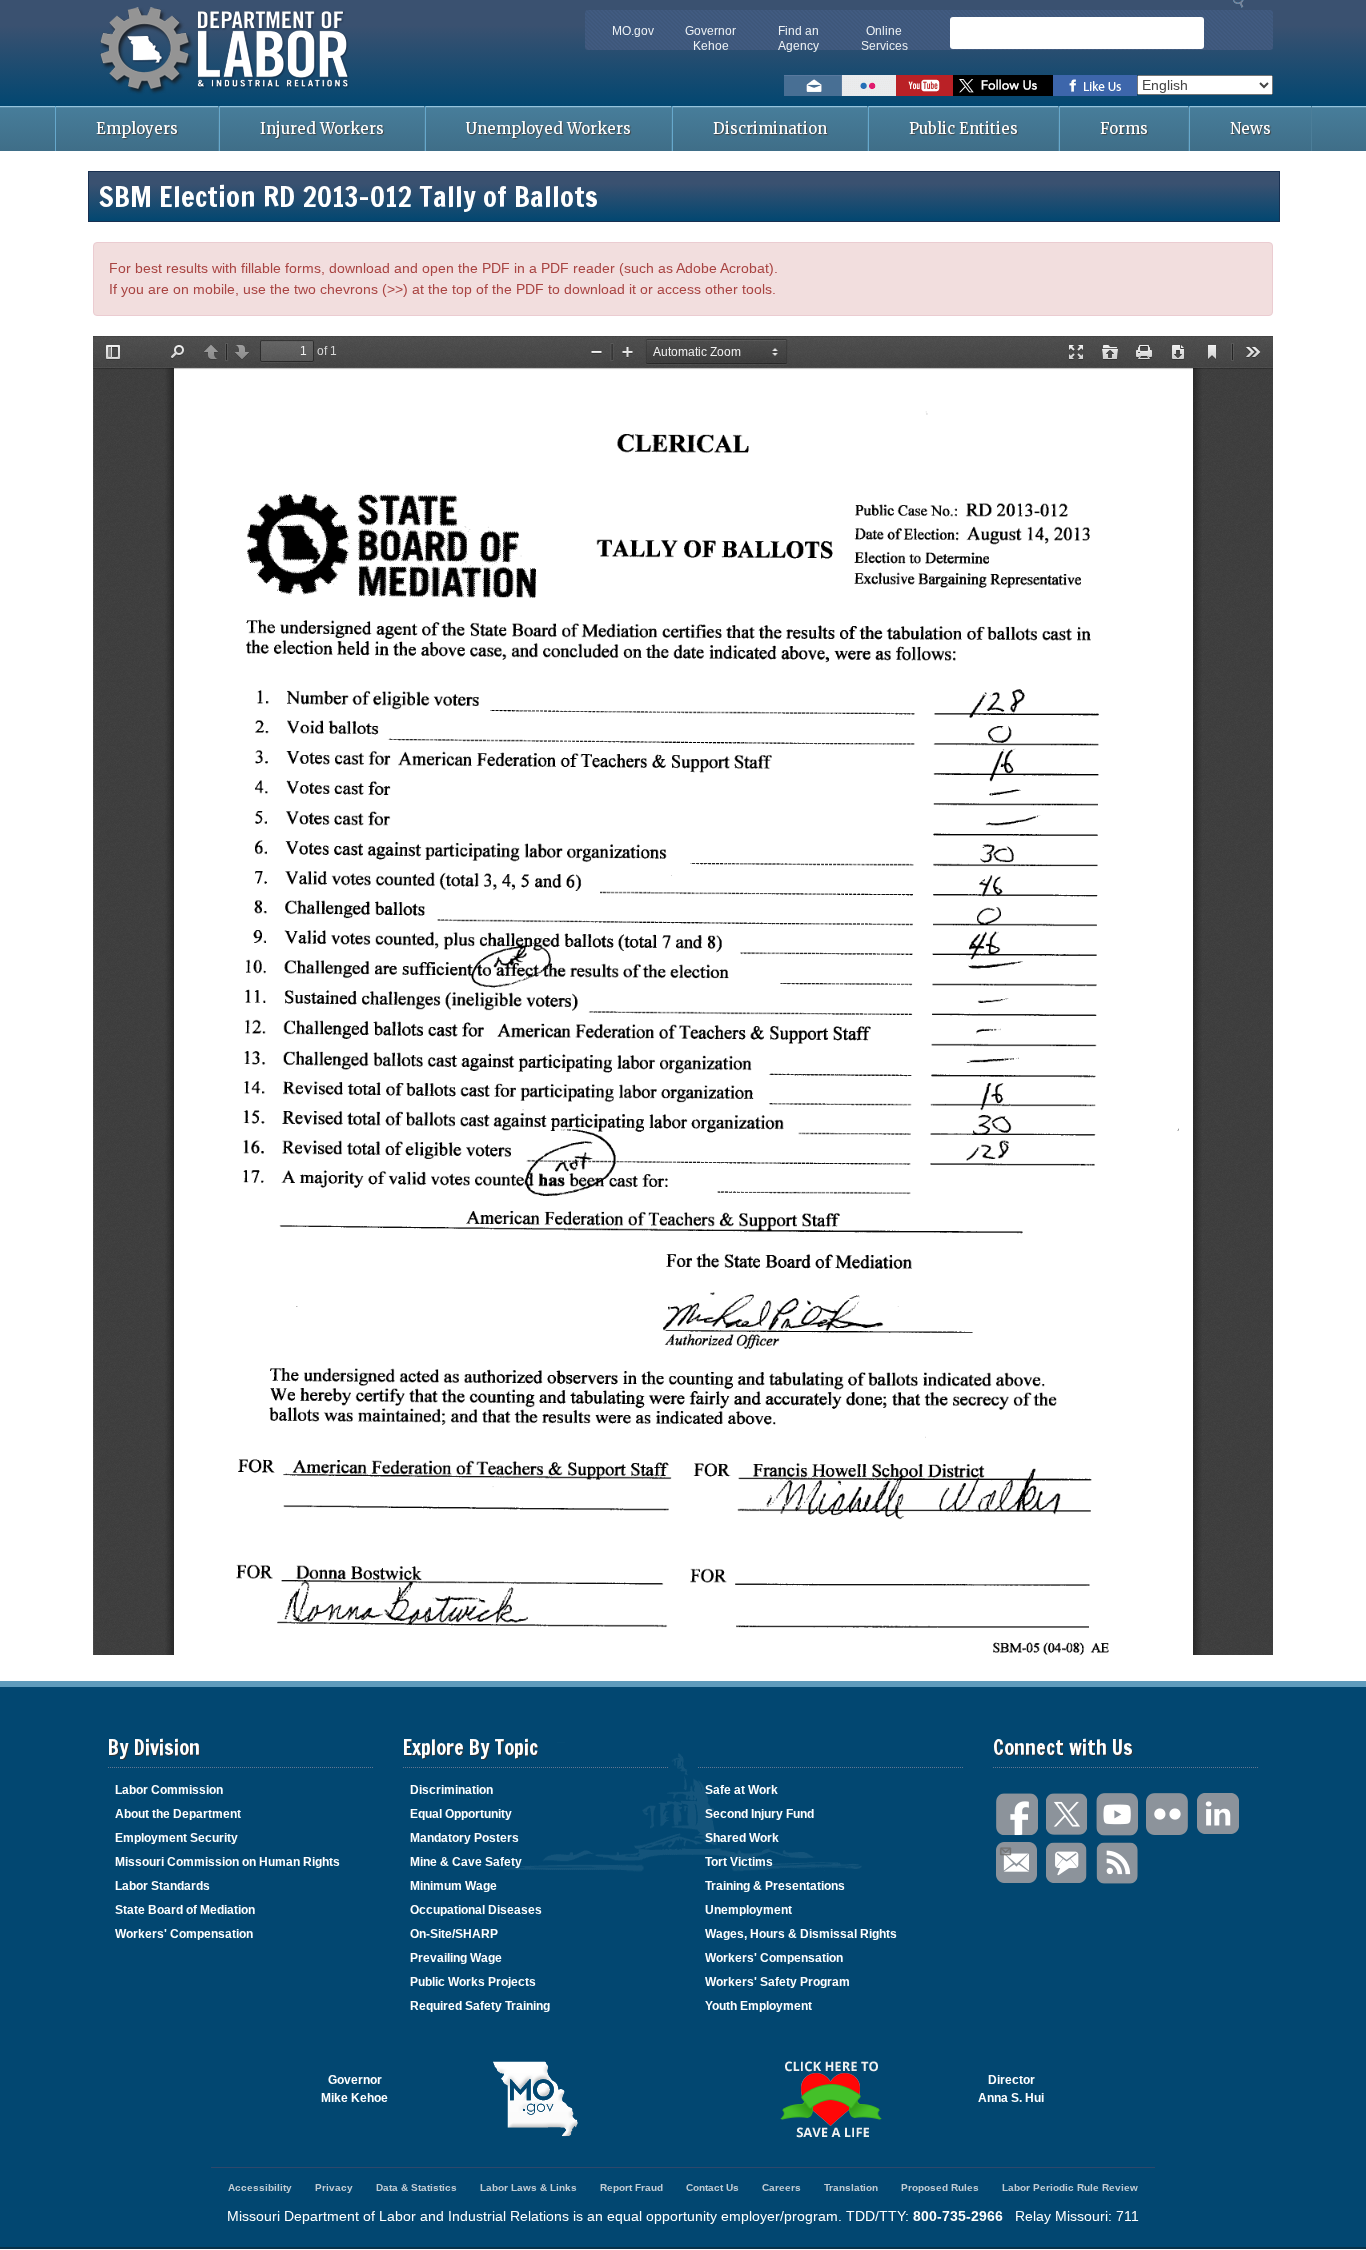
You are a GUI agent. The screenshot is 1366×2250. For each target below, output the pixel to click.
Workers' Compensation (184, 1934)
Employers (137, 128)
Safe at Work (741, 1790)
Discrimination (770, 128)
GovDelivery (1068, 1863)
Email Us (1018, 1863)
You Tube (1118, 1814)
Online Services (884, 38)
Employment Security (176, 1838)
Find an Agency (798, 38)
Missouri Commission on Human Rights (227, 1862)
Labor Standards (162, 1886)
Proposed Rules (940, 2187)
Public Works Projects (473, 1982)
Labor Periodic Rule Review (1070, 2187)
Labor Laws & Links (528, 2187)
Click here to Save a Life (830, 2099)
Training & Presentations (775, 1886)
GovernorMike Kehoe (354, 2089)
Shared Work (742, 1838)
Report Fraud (631, 2187)
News (1250, 128)
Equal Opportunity (461, 1814)
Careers (781, 2187)
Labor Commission (169, 1790)
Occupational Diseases (476, 1910)
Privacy (334, 2187)
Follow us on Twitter (1003, 85)
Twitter (1068, 1814)
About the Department (178, 1814)
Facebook (1018, 1814)
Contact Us (712, 2187)
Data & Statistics (416, 2187)
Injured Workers (322, 128)
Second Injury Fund (759, 1814)
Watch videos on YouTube (924, 85)
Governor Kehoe (710, 38)
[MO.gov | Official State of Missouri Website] (535, 2099)
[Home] (227, 95)
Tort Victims (739, 1862)
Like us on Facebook (1095, 85)
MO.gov (633, 31)
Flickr (1168, 1814)
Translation (851, 2187)
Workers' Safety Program (777, 1982)
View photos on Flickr (869, 85)
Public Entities (963, 128)
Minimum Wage (453, 1886)
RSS (1118, 1863)
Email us (813, 85)
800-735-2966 (958, 2216)
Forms (1124, 128)
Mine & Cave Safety (466, 1862)
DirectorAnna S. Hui (1011, 2089)
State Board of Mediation (185, 1910)
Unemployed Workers (548, 128)
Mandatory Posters (464, 1838)
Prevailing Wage (456, 1958)
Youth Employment (758, 2006)
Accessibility (260, 2187)
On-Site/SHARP (454, 1934)
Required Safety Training (480, 2006)
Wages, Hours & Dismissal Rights (801, 1934)
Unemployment (748, 1910)
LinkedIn (1218, 1814)
